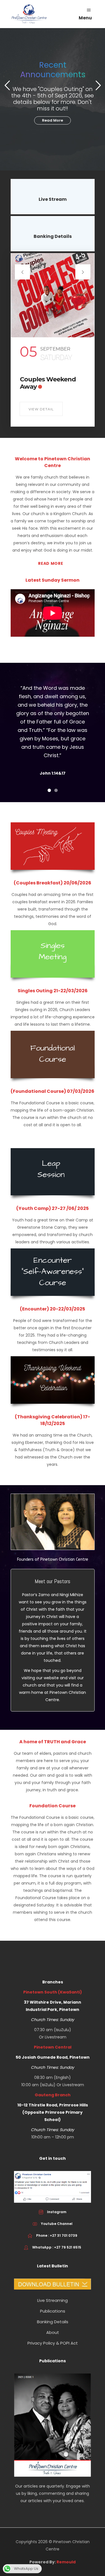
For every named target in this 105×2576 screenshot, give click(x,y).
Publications (53, 2311)
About (53, 2332)
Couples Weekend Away (48, 383)
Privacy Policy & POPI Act (53, 2343)
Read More (53, 120)
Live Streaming (53, 2300)
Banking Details (53, 2322)
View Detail (41, 409)
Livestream (56, 2037)
